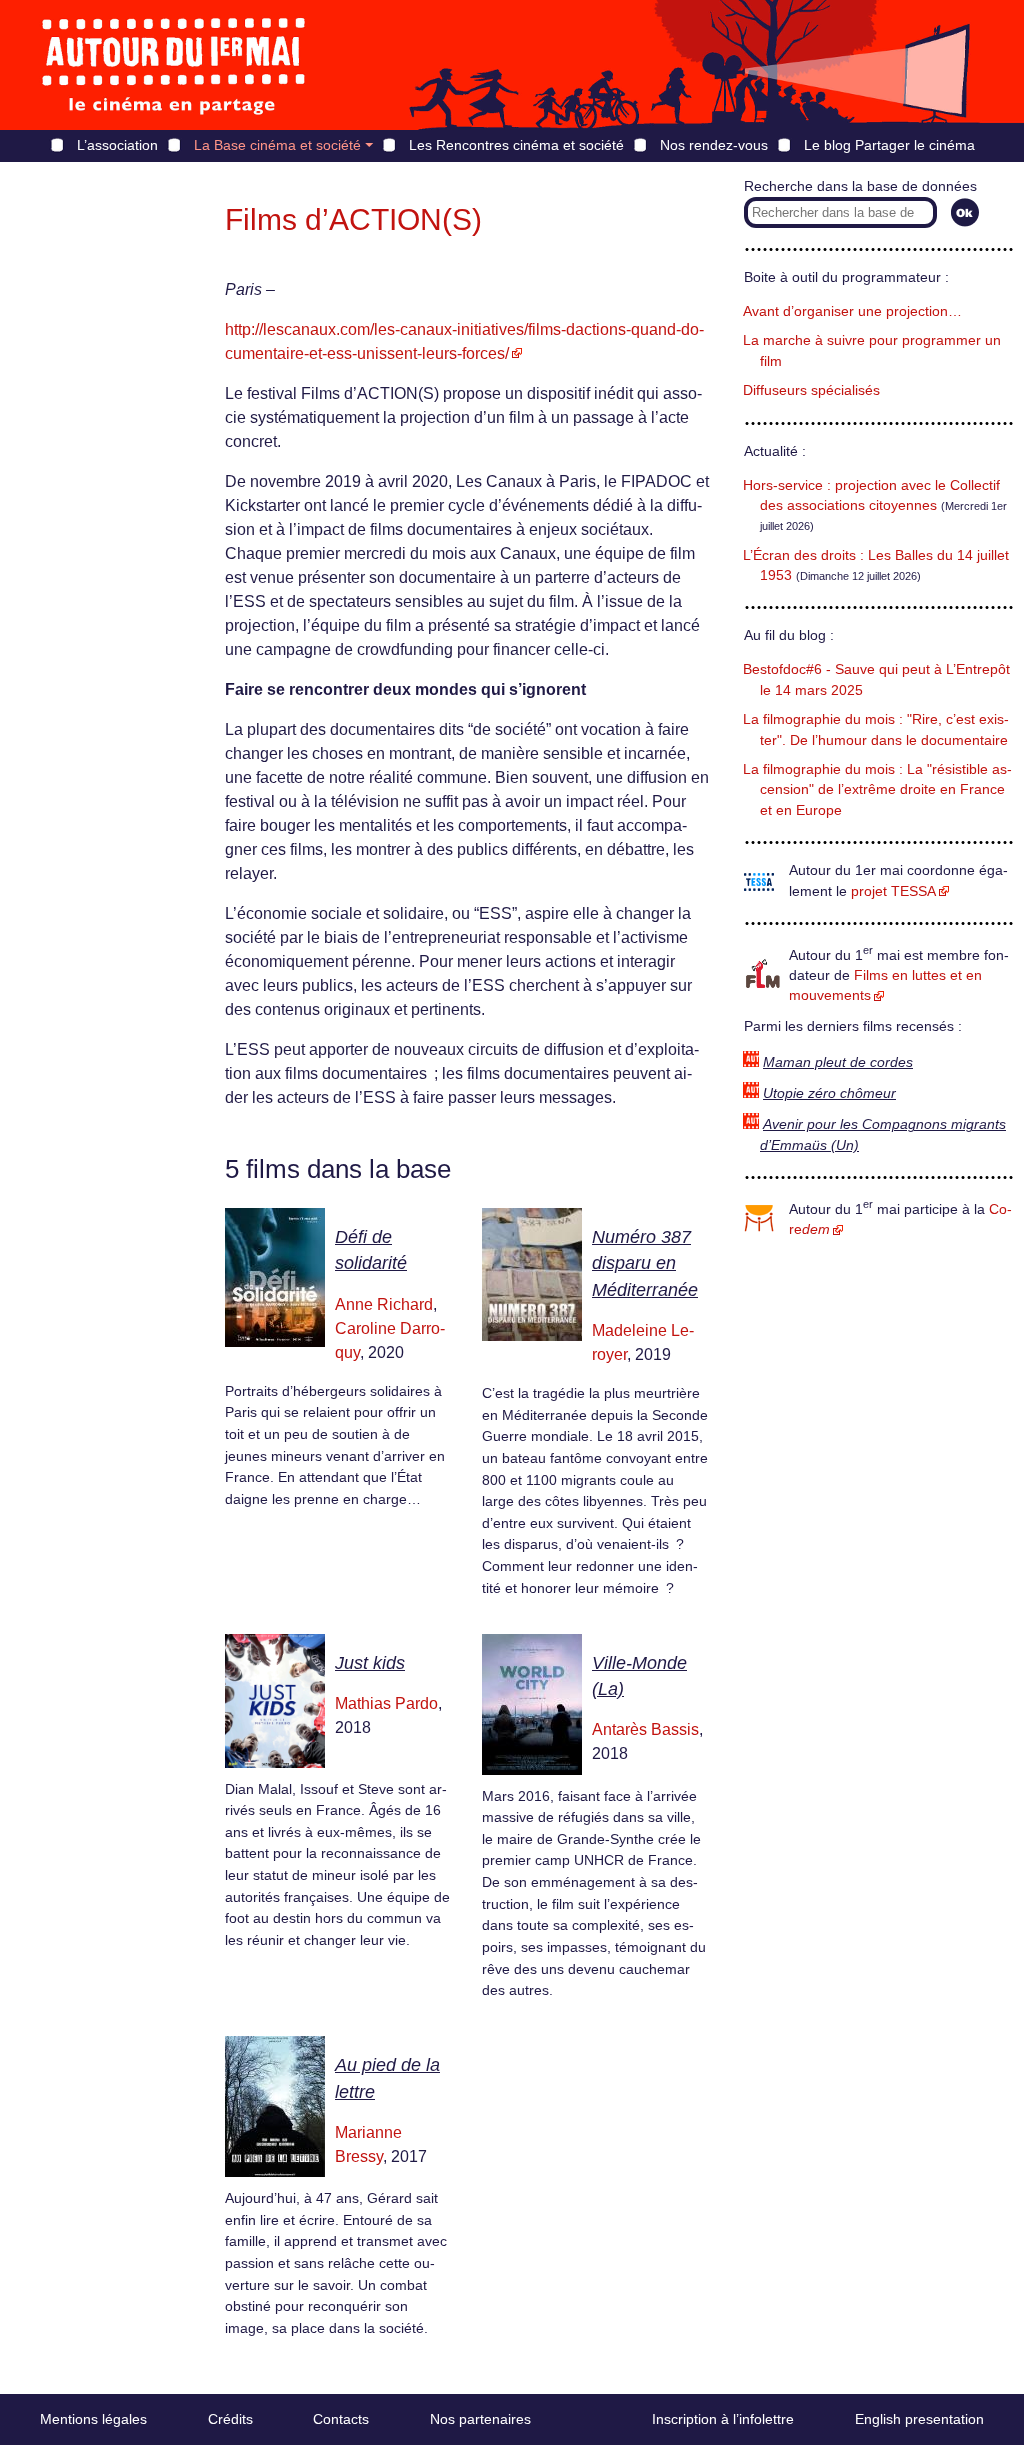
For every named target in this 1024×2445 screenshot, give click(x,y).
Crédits (230, 2419)
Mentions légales (93, 2419)
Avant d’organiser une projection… (852, 311)
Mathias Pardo (386, 1703)
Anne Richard (384, 1304)
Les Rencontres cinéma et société (516, 145)
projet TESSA (893, 891)
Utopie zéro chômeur (829, 1093)
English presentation (919, 2419)
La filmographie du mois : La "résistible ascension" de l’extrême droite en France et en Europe (877, 790)
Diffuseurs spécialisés (811, 390)
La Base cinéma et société (277, 145)
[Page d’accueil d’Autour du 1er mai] (175, 65)
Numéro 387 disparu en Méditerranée (645, 1263)
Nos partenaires (480, 2419)
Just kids (370, 1663)
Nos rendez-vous (714, 145)
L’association (117, 145)
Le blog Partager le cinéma (889, 145)
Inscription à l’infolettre (723, 2419)
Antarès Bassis (645, 1729)
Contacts (341, 2419)
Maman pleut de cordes (838, 1062)
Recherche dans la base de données (860, 186)
